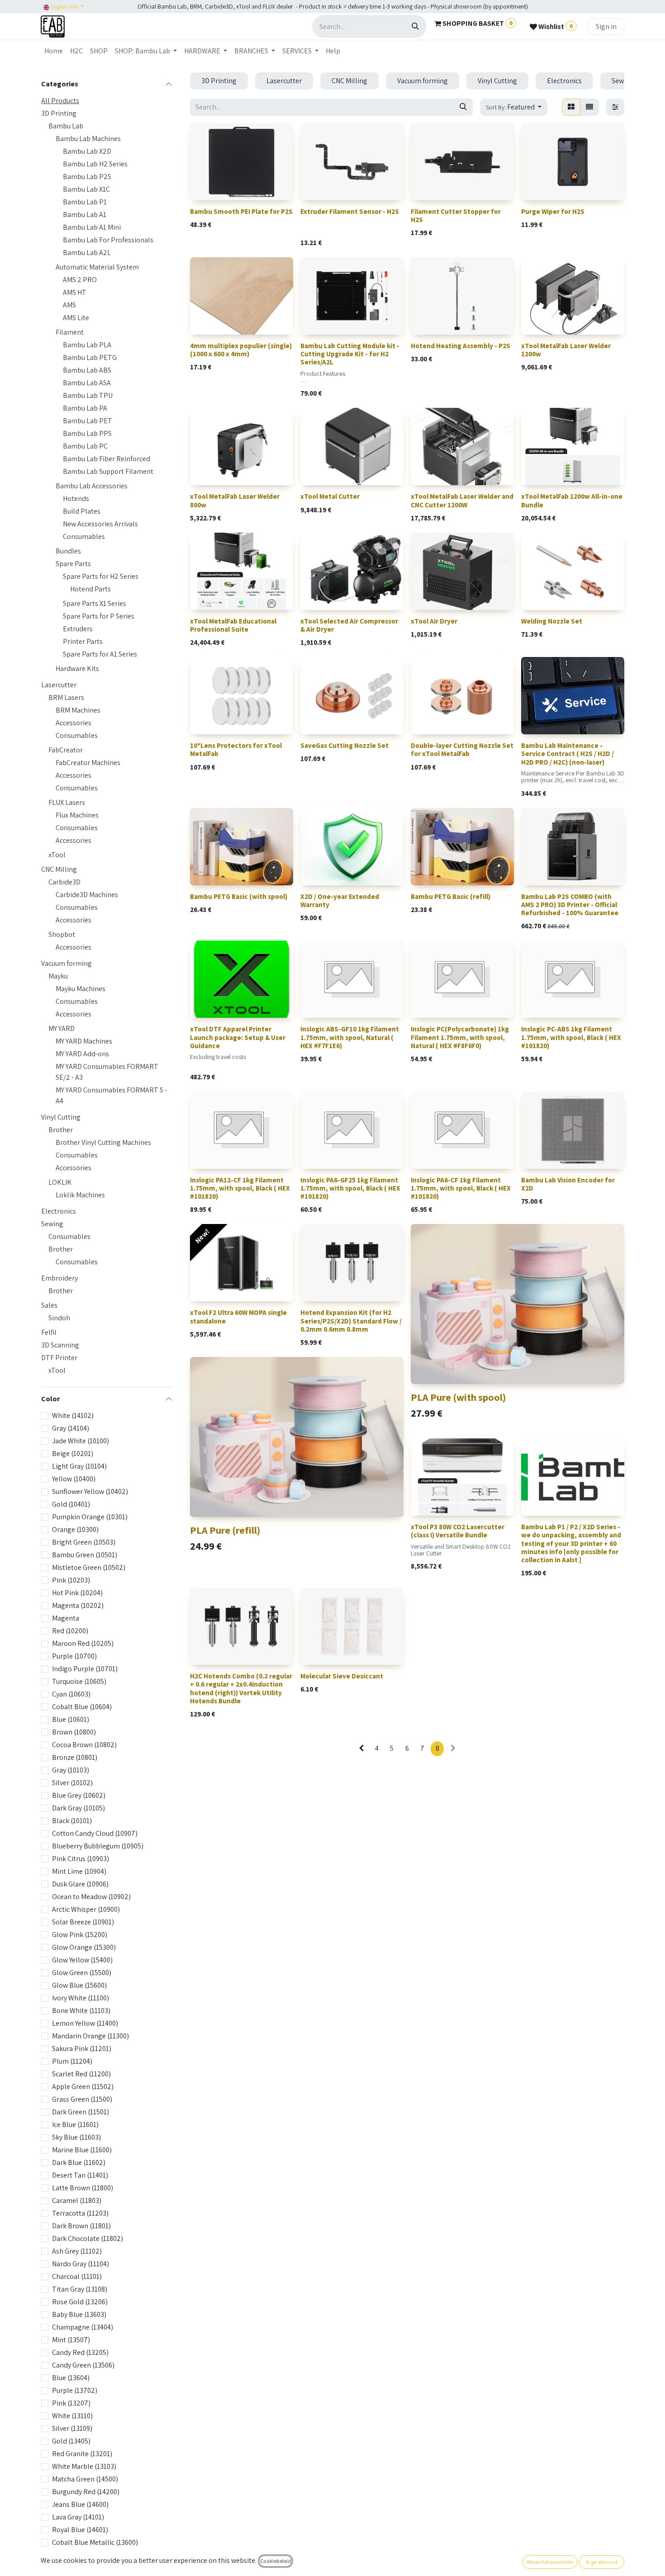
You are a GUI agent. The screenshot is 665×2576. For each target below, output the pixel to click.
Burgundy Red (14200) (86, 2492)
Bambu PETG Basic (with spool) (239, 896)
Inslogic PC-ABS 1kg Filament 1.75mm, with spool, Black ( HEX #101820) (571, 1037)
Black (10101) (72, 1821)
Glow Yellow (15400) (82, 1960)
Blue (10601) (71, 1719)
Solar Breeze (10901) (83, 1922)
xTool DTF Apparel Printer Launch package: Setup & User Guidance (238, 1037)
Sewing (52, 1224)
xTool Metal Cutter (330, 496)
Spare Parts (73, 564)
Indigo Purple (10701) (85, 1669)
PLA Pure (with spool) (458, 1397)
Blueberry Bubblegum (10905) (98, 1846)
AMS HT (75, 292)
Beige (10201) (73, 1453)
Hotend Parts (90, 589)
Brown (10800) (74, 1732)
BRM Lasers (66, 697)
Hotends (76, 499)
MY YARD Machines (84, 1041)
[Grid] (571, 107)
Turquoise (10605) (79, 1681)
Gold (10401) (71, 1504)
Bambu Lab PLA (87, 345)
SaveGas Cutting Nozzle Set (344, 745)
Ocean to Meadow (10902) (91, 1897)
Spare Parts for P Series (99, 616)
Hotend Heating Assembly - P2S (461, 346)
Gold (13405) (71, 2441)
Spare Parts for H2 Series (101, 576)
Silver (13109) (72, 2428)
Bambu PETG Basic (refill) (451, 896)
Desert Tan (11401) (80, 2175)
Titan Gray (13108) (80, 2289)
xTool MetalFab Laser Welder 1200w (566, 350)
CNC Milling (59, 869)
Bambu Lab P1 (85, 202)
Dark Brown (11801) (81, 2226)
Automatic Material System (97, 267)
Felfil (49, 1332)
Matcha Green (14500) (85, 2479)
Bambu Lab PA (85, 408)
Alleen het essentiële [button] (550, 2562)
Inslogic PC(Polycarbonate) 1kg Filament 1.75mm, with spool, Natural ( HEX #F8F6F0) (460, 1037)
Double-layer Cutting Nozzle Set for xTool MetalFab (462, 749)
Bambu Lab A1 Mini (92, 227)
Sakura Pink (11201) (82, 2049)
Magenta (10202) (78, 1605)
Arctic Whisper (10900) (86, 1909)
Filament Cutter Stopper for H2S (456, 215)
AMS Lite (76, 318)
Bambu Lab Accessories (92, 486)
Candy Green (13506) (83, 2365)
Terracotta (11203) (80, 2213)
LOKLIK (60, 1182)
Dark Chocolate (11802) (88, 2238)
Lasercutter (59, 685)
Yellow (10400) (74, 1479)
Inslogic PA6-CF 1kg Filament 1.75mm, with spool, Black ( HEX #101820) (461, 1188)
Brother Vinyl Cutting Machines (103, 1142)
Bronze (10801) (75, 1757)
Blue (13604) (71, 2378)
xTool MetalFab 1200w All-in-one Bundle (572, 500)
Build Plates (82, 511)
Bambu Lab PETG (90, 357)
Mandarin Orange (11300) (90, 2036)
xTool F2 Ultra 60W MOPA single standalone (238, 1316)
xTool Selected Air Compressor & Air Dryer (349, 625)
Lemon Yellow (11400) (85, 2023)
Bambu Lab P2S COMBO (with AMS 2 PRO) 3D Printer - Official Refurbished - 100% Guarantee (570, 905)
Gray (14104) (71, 1428)
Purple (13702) (75, 2390)
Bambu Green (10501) (85, 1555)
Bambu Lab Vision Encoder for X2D (568, 1184)
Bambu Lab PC (85, 446)
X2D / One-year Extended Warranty (340, 900)
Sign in (606, 26)
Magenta (66, 1618)
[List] (589, 107)
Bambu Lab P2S (87, 177)
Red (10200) (70, 1631)
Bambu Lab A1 (85, 215)
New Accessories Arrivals (100, 524)
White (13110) (72, 2416)
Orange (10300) (75, 1529)
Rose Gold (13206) (80, 2302)
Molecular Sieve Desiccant (342, 1676)
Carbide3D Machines (87, 895)
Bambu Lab (66, 126)
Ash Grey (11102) (77, 2251)
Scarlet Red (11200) (81, 2074)
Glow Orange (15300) (84, 1947)
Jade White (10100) (81, 1441)
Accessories (74, 723)
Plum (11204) (72, 2061)
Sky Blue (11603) (76, 2137)
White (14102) (73, 1416)
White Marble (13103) (84, 2466)
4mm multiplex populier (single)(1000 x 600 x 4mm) (241, 350)
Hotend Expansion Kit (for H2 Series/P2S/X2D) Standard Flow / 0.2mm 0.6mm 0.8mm (351, 1321)
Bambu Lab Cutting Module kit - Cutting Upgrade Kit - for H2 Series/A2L (350, 354)
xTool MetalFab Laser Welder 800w (235, 500)
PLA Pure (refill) (225, 1530)
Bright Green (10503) (84, 1542)
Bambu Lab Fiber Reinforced (107, 459)
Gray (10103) (71, 1770)
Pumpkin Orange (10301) (90, 1517)
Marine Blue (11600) (82, 2150)
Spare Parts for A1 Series (100, 654)
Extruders (78, 629)
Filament (70, 332)
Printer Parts (83, 641)
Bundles (68, 551)
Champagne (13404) (83, 2327)
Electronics (59, 1211)
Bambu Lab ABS (87, 370)
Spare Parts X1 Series (95, 603)
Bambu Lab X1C (86, 189)
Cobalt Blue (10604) (82, 1707)
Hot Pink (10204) (77, 1593)
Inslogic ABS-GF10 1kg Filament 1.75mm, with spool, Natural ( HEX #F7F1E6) (350, 1037)
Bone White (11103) (81, 2011)
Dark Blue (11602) (79, 2162)
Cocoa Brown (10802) (84, 1745)
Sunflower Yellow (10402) (90, 1491)
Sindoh (59, 1318)
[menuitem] (54, 51)
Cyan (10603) (71, 1694)
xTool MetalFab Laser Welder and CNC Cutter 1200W (462, 500)
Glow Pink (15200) (80, 1935)
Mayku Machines (81, 989)
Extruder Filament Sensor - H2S (350, 211)
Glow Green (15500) (82, 1973)
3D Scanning (60, 1345)
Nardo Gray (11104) (81, 2264)
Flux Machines (77, 815)
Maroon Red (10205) (83, 1643)
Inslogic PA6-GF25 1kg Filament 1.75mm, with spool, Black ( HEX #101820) (350, 1188)
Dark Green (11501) (81, 2112)
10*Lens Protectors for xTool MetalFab (236, 749)
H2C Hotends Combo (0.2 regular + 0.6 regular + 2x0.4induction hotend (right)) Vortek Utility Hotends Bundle (241, 1688)
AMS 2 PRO (80, 280)
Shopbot (62, 934)
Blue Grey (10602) (79, 1795)
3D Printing (59, 113)
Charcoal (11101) (77, 2276)
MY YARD (62, 1028)
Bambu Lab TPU (88, 395)
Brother (61, 1130)
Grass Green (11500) (82, 2099)
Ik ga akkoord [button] (602, 2562)
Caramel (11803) (77, 2200)
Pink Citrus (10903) (81, 1859)
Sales (49, 1305)
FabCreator (66, 750)
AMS (69, 305)
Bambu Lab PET (88, 421)
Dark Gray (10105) (78, 1808)
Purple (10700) (74, 1656)
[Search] (415, 26)
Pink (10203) (71, 1580)
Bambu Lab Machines (88, 139)
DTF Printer (59, 1358)
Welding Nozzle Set (552, 621)
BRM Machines (78, 710)
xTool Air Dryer (434, 621)
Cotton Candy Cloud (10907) (95, 1833)
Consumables (84, 536)
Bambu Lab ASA (87, 383)
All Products (60, 101)
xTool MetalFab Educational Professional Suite (233, 625)
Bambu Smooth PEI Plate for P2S (241, 211)
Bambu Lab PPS (87, 433)
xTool (57, 855)
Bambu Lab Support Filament (108, 471)
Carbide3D (64, 882)
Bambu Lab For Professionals (108, 240)
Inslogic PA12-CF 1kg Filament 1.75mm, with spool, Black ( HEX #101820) (240, 1188)
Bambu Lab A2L (87, 253)
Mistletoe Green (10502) (89, 1567)
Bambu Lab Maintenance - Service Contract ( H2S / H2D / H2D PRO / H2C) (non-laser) (568, 754)
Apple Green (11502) (83, 2087)
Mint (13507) (71, 2340)
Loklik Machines (80, 1195)
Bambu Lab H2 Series (95, 164)
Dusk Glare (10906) (80, 1884)
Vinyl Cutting (61, 1117)
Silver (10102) (72, 1783)
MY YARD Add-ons (82, 1054)
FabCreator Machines (88, 763)
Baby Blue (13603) (79, 2314)
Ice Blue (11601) (75, 2125)
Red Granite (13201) (82, 2454)
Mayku (58, 976)
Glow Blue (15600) (79, 1985)
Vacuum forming (66, 963)
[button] (514, 107)
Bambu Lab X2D (87, 151)
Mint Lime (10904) (79, 1871)
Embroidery (59, 1278)
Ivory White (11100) (81, 1998)
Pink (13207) (71, 2403)
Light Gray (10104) (79, 1466)
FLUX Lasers (67, 802)
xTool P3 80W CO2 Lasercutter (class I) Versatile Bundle (458, 1531)
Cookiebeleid (275, 2561)
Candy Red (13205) (80, 2352)
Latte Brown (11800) (83, 2188)
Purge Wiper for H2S (553, 211)
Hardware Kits (77, 669)
